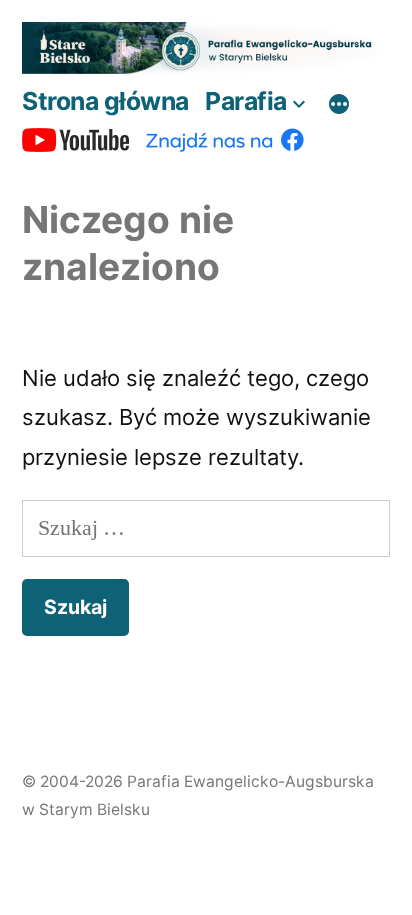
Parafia (246, 101)
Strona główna (105, 101)
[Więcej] (339, 105)
